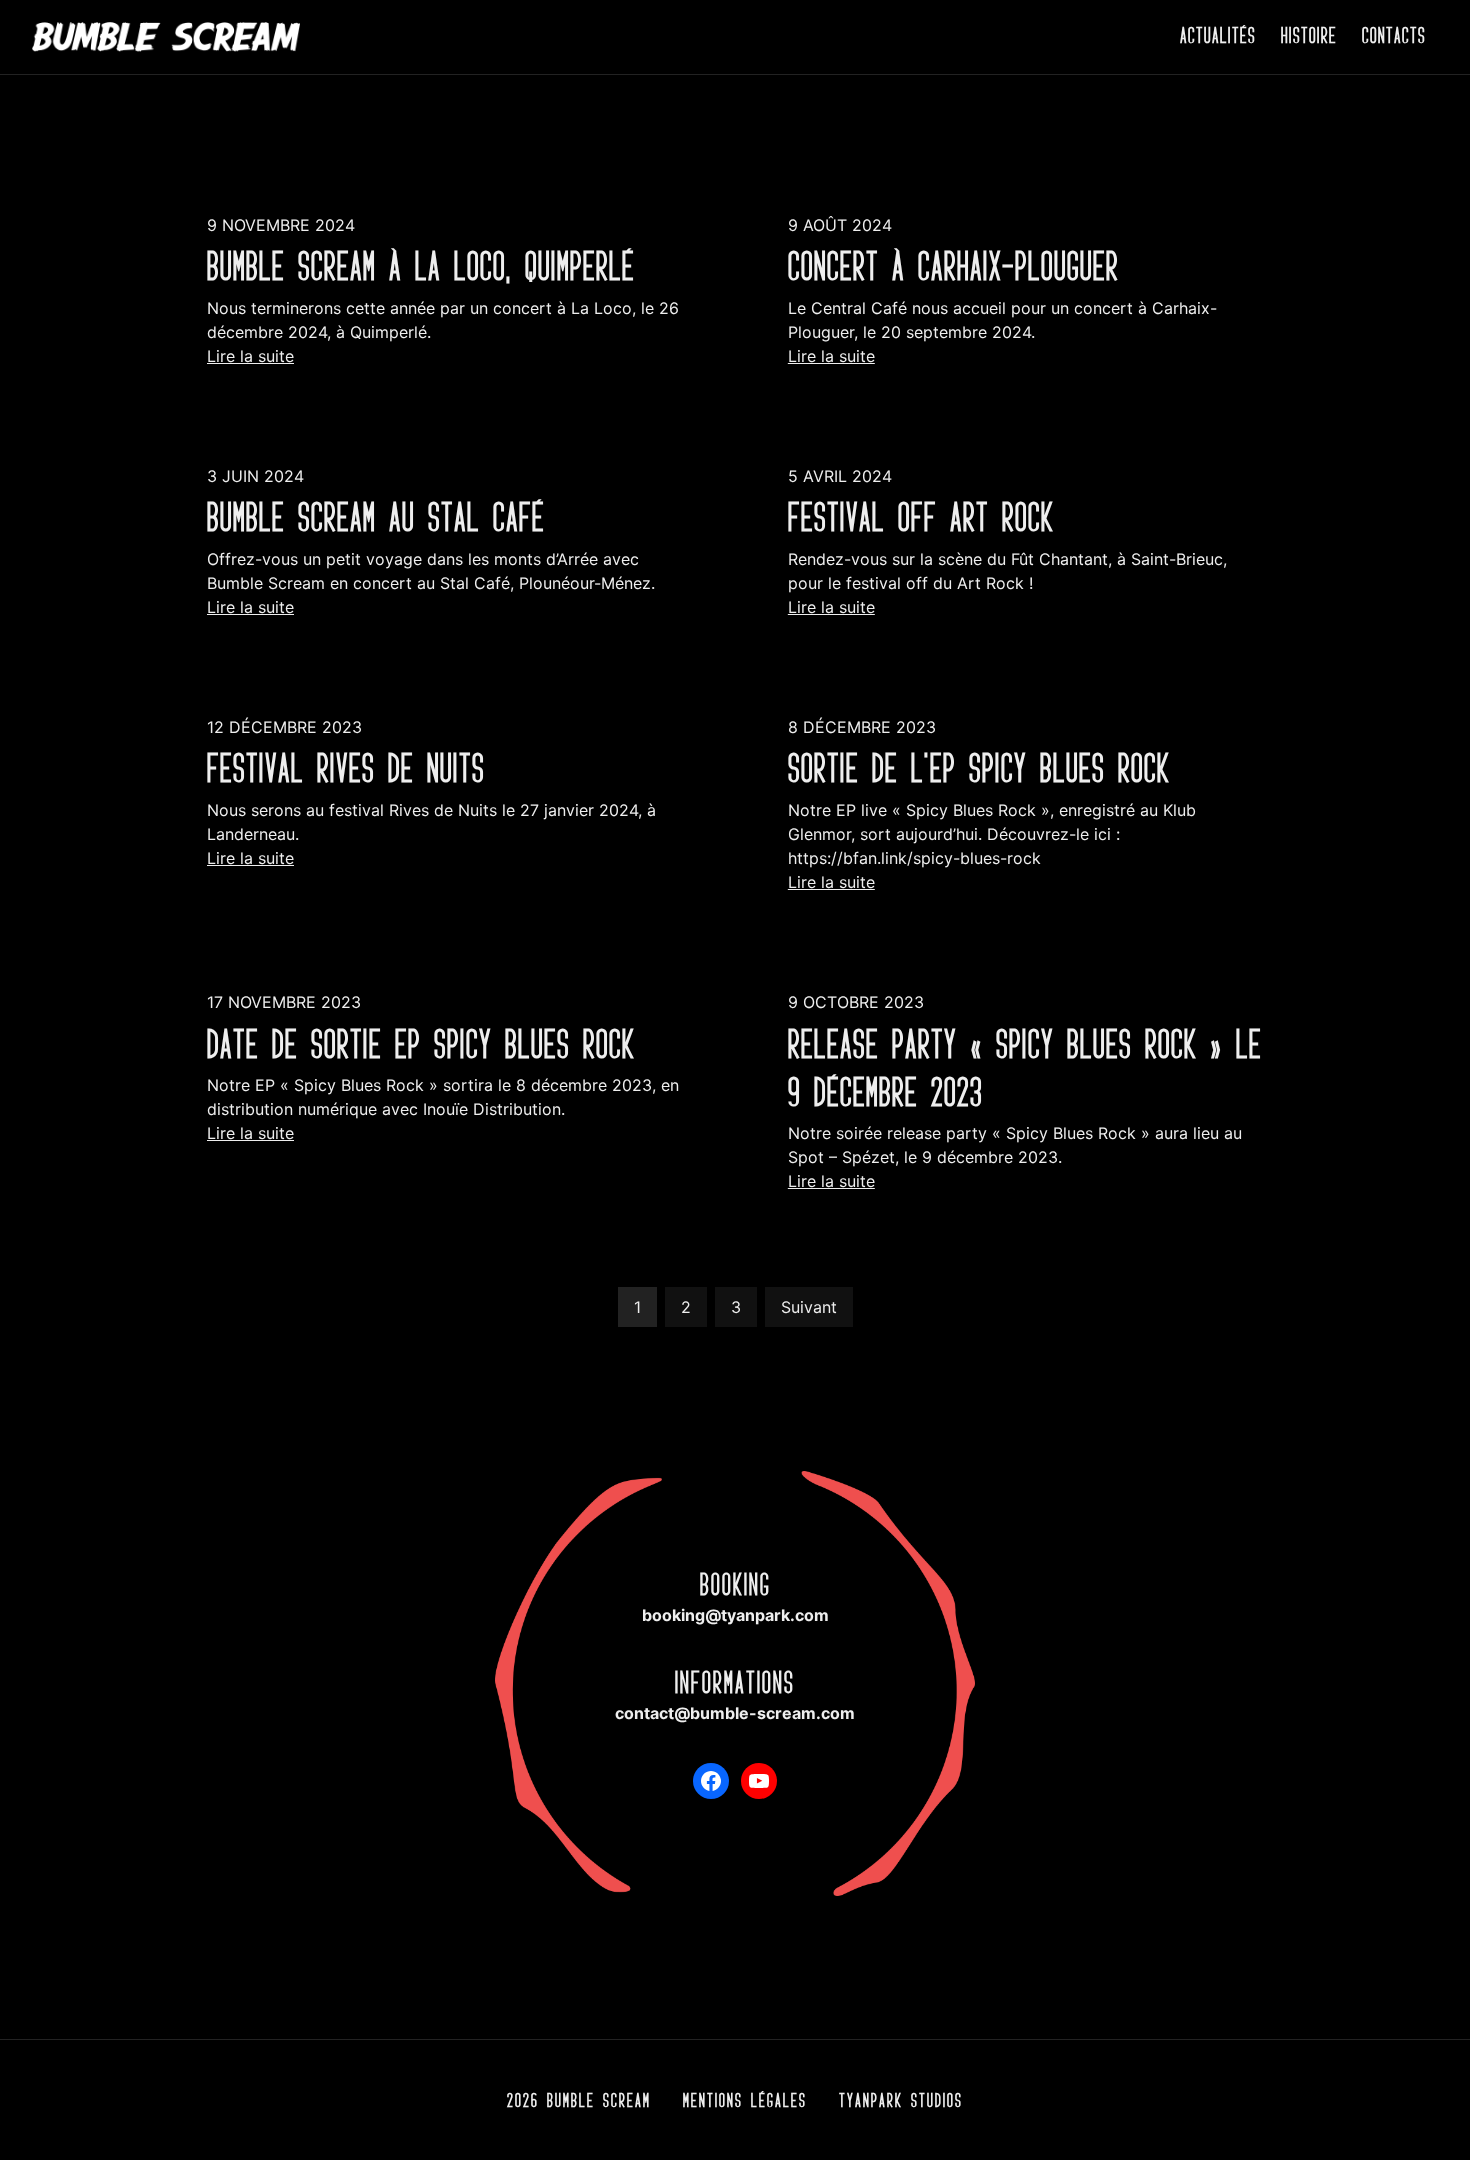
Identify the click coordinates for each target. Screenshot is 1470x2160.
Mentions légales (745, 2100)
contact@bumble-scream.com (735, 1713)
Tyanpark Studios (901, 2100)
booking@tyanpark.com (735, 1615)
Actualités (1218, 35)
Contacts (1394, 35)
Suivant (809, 1307)
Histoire (1309, 35)
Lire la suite (250, 356)
